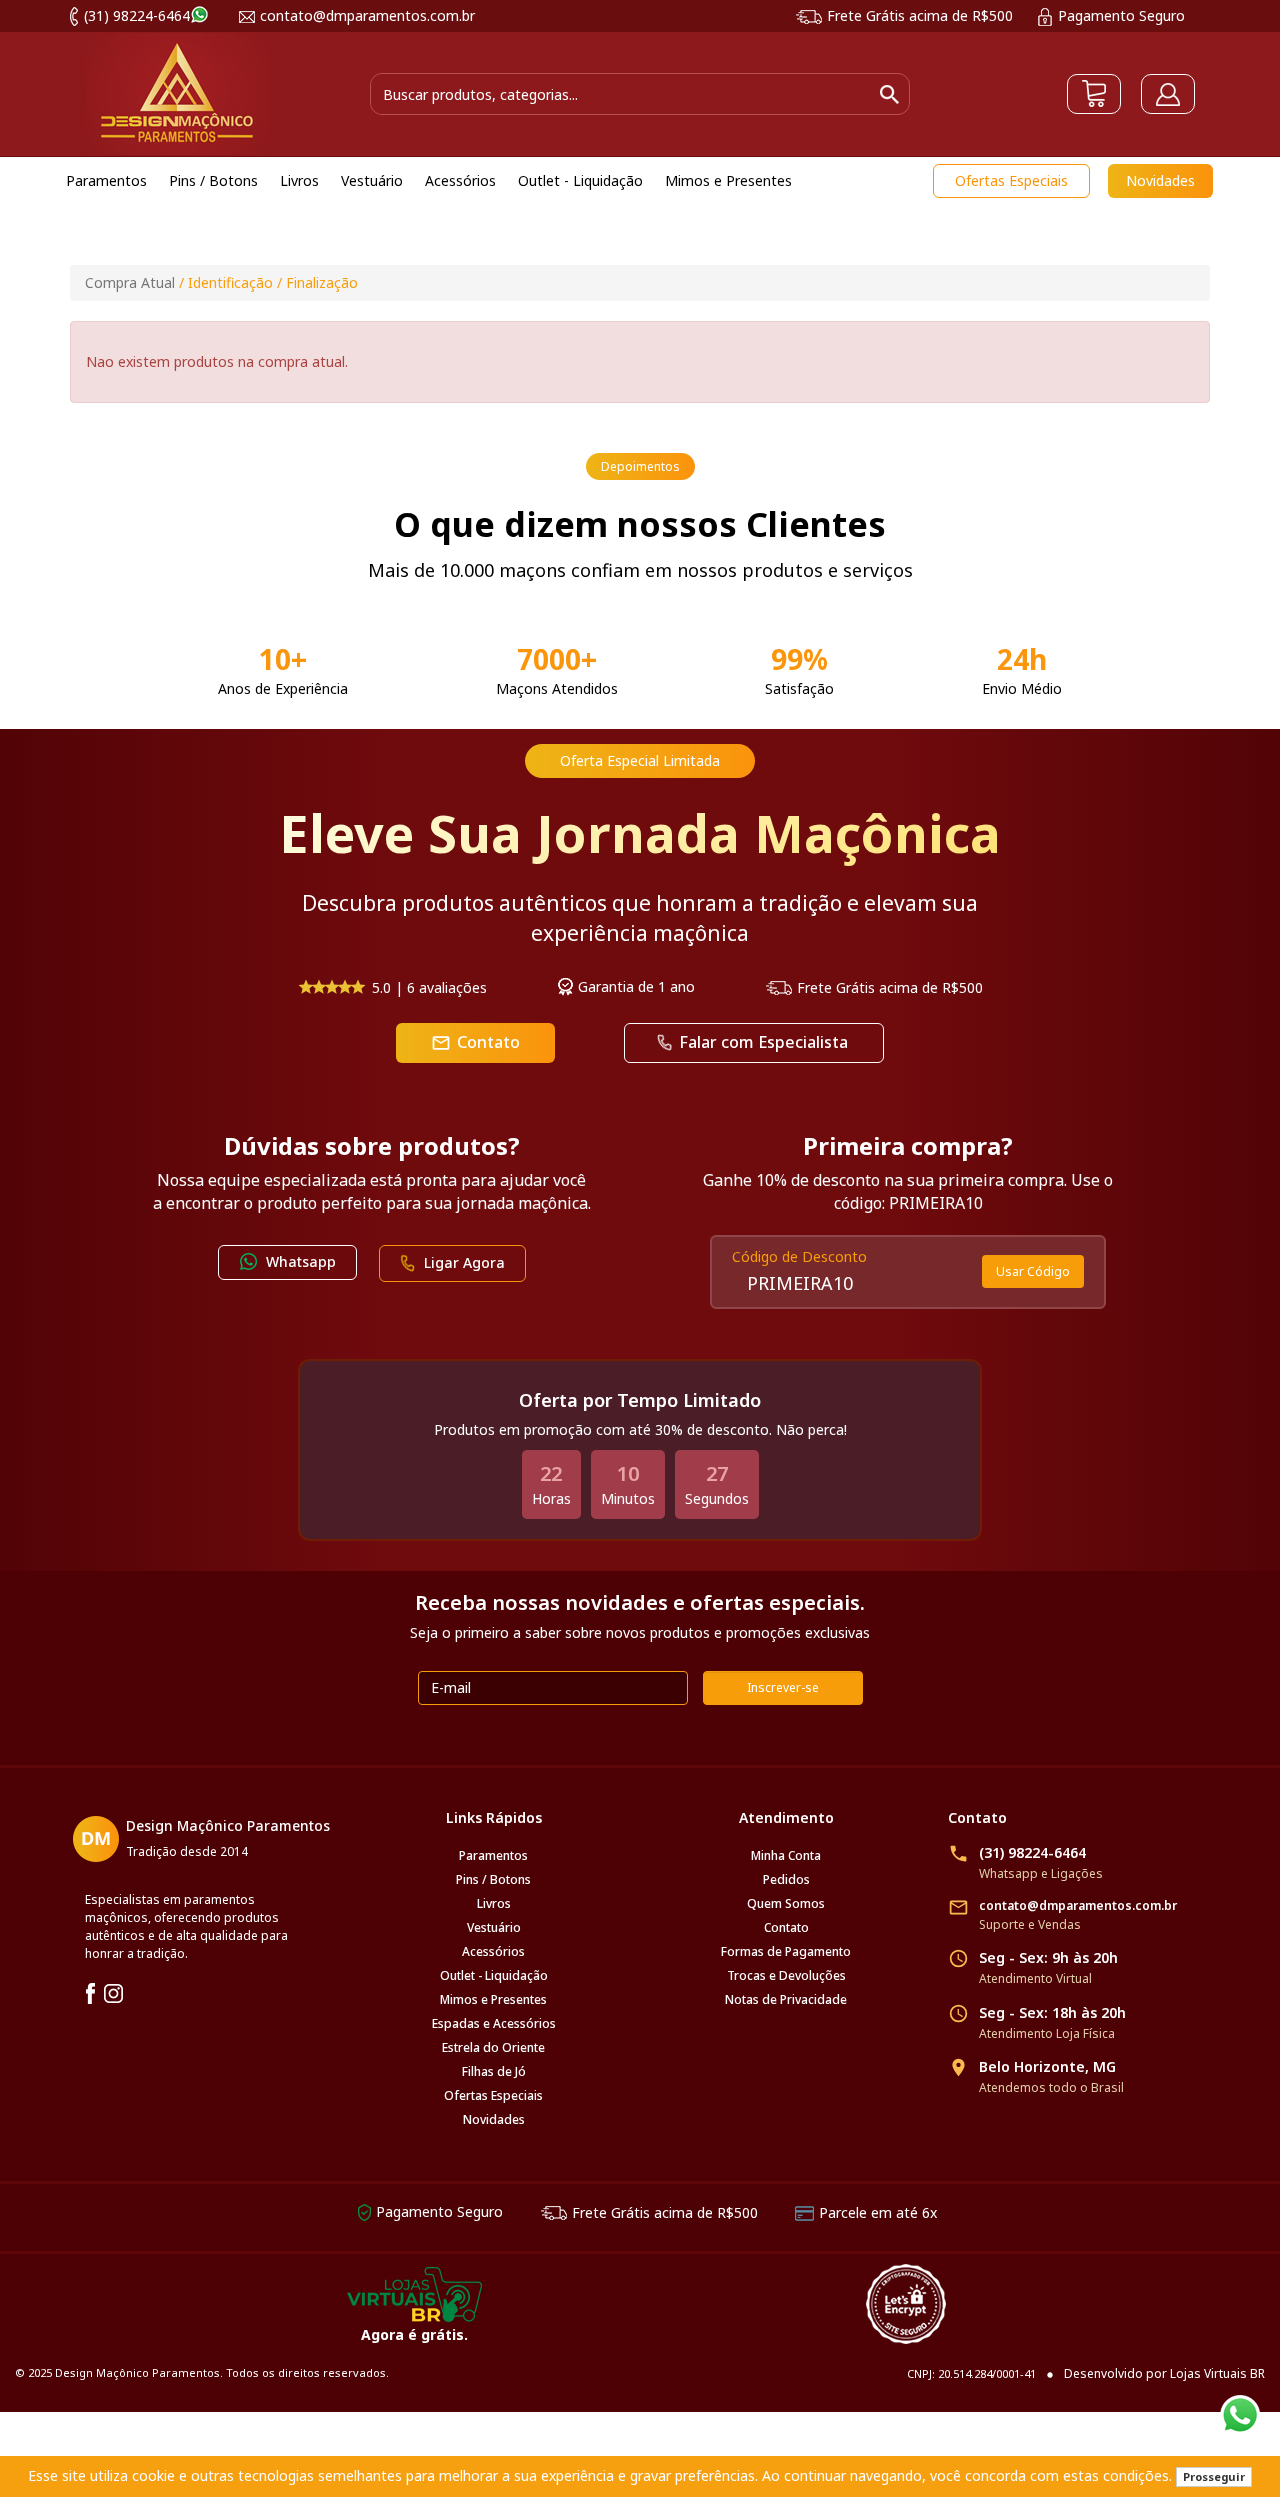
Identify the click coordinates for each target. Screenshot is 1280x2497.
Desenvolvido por (1117, 2373)
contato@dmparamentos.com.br (367, 15)
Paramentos (493, 1855)
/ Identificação (226, 282)
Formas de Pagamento (786, 1951)
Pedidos (786, 1879)
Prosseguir (1214, 2476)
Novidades (1160, 180)
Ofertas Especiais (1011, 180)
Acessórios (493, 1951)
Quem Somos (786, 1903)
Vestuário (494, 1927)
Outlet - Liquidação (494, 1975)
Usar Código (1033, 1271)
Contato (475, 1042)
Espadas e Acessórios (494, 2023)
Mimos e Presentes (493, 1999)
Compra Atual (130, 282)
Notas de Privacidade (786, 1999)
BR (1257, 2373)
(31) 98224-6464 (137, 15)
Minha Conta (786, 1855)
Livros (494, 1903)
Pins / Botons (493, 1879)
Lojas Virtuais (1210, 2373)
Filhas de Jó (494, 2071)
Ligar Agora (464, 1262)
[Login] (1168, 94)
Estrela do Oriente (493, 2047)
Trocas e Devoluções (786, 1975)
